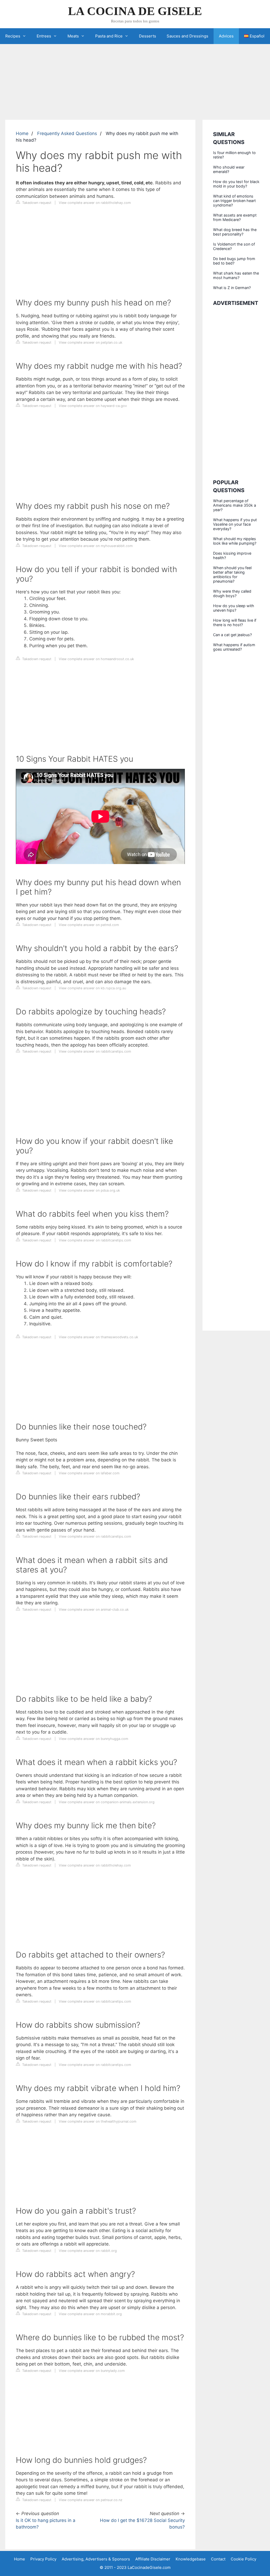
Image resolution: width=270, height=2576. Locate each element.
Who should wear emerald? (229, 169)
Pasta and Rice (109, 36)
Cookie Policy (244, 2559)
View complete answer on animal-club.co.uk (94, 1610)
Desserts (148, 36)
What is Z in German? (232, 288)
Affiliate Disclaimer (153, 2559)
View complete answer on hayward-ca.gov (93, 406)
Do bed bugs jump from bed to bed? (234, 261)
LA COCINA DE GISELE (135, 11)
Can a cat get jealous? (232, 635)
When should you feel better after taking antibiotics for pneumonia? (232, 574)
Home (22, 133)
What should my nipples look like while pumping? (235, 541)
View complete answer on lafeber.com (89, 1473)
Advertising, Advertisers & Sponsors (96, 2559)
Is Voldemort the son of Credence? (234, 246)
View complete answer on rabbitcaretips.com (95, 1051)
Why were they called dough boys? (232, 593)
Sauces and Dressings (187, 36)
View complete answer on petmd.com (89, 925)
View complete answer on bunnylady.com (92, 2371)
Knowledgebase (191, 2559)
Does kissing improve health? (232, 555)
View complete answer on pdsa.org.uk (89, 1190)
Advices (226, 36)
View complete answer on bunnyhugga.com (93, 1739)
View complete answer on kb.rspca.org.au (92, 988)
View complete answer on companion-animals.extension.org (107, 1802)
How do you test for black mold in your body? (236, 184)
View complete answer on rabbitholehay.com (95, 203)
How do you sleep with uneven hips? (234, 608)
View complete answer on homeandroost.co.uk (96, 659)
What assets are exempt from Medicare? (235, 217)
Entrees (44, 36)
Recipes (13, 36)
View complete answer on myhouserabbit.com (96, 546)
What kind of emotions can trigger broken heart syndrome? (234, 201)
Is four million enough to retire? (234, 155)
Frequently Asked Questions (67, 133)
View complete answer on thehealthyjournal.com (98, 2121)
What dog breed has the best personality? (235, 232)
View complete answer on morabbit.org (90, 2314)
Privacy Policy (43, 2559)
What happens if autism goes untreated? (234, 647)
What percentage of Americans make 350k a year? (235, 505)
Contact (218, 2559)
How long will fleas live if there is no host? (235, 622)
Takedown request (36, 203)
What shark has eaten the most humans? (236, 275)
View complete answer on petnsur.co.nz (91, 2500)
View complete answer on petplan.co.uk (91, 342)
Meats (73, 36)
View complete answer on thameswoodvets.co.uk (98, 1337)
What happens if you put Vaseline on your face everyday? (235, 524)
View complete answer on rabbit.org (88, 2251)
